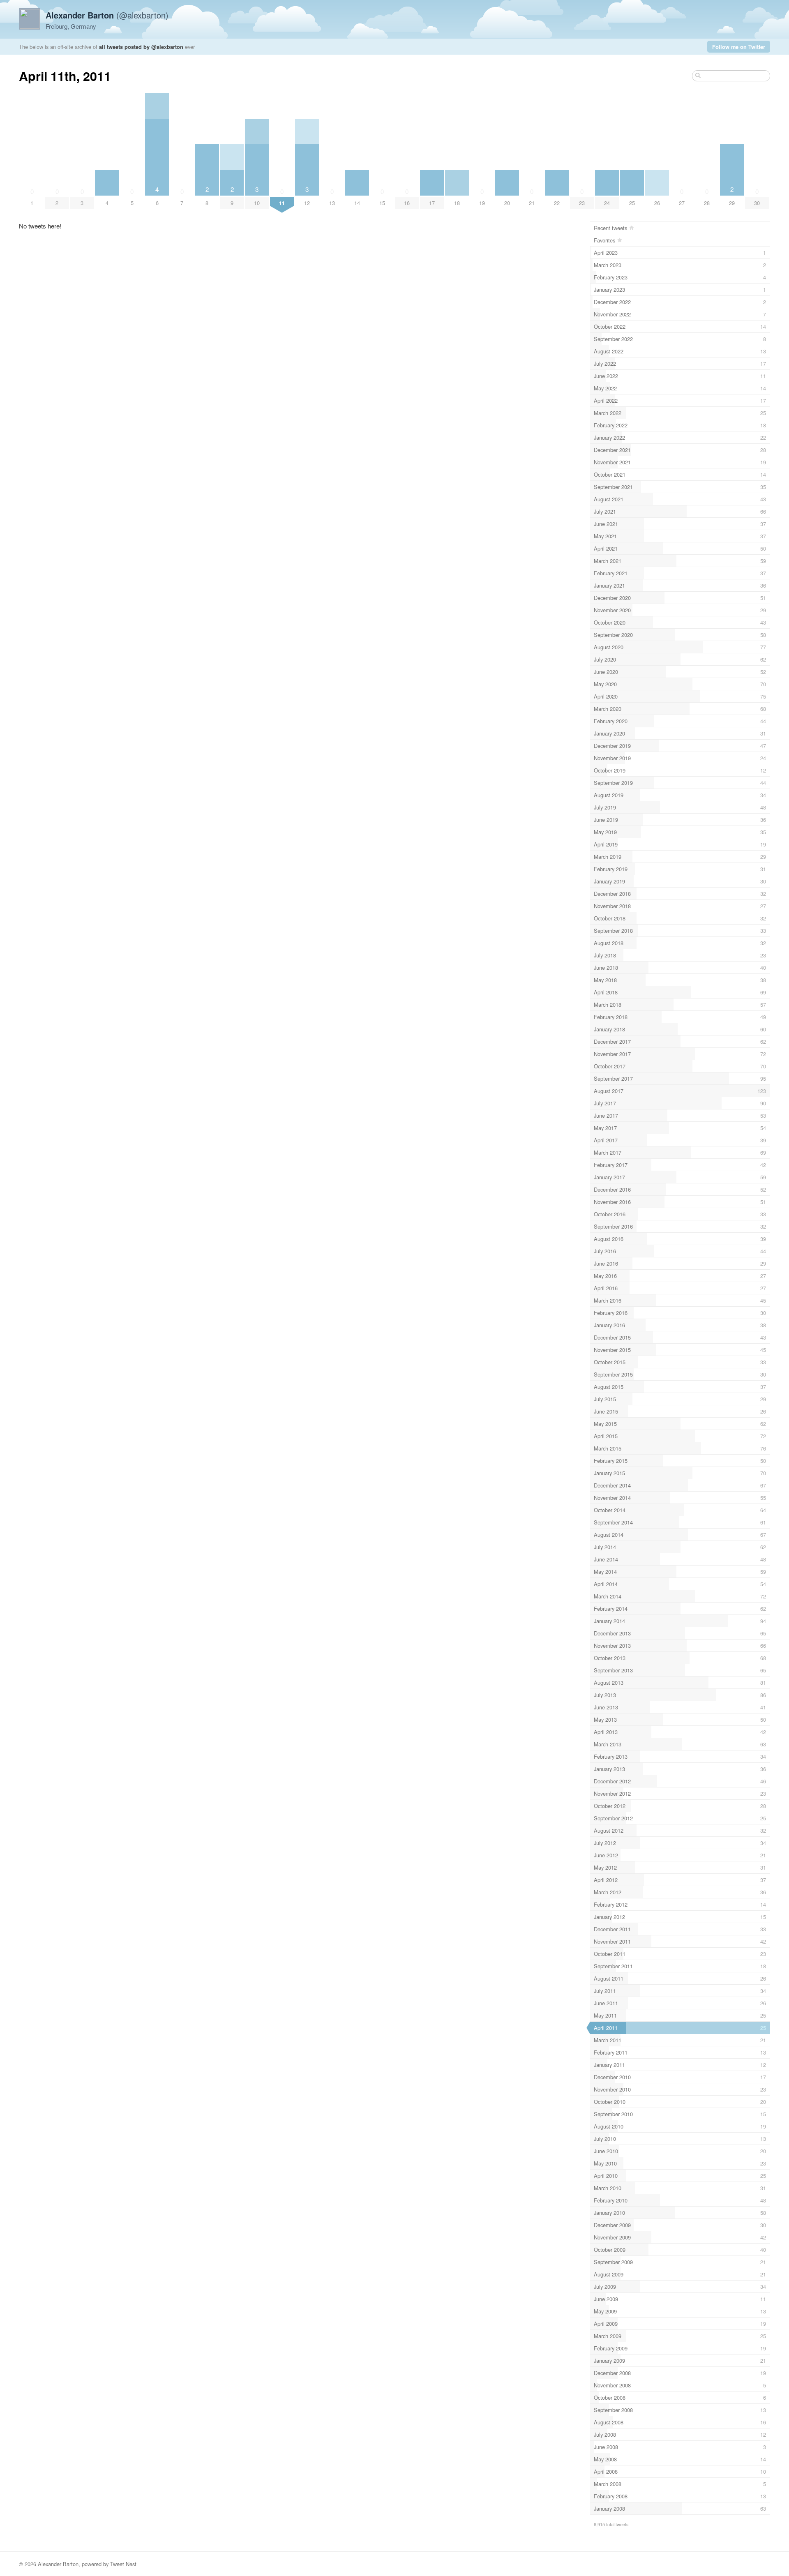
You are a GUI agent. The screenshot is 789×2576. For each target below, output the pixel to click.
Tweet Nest (123, 2564)
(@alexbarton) (107, 15)
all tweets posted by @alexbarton (141, 47)
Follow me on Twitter (739, 47)
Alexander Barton (58, 2564)
